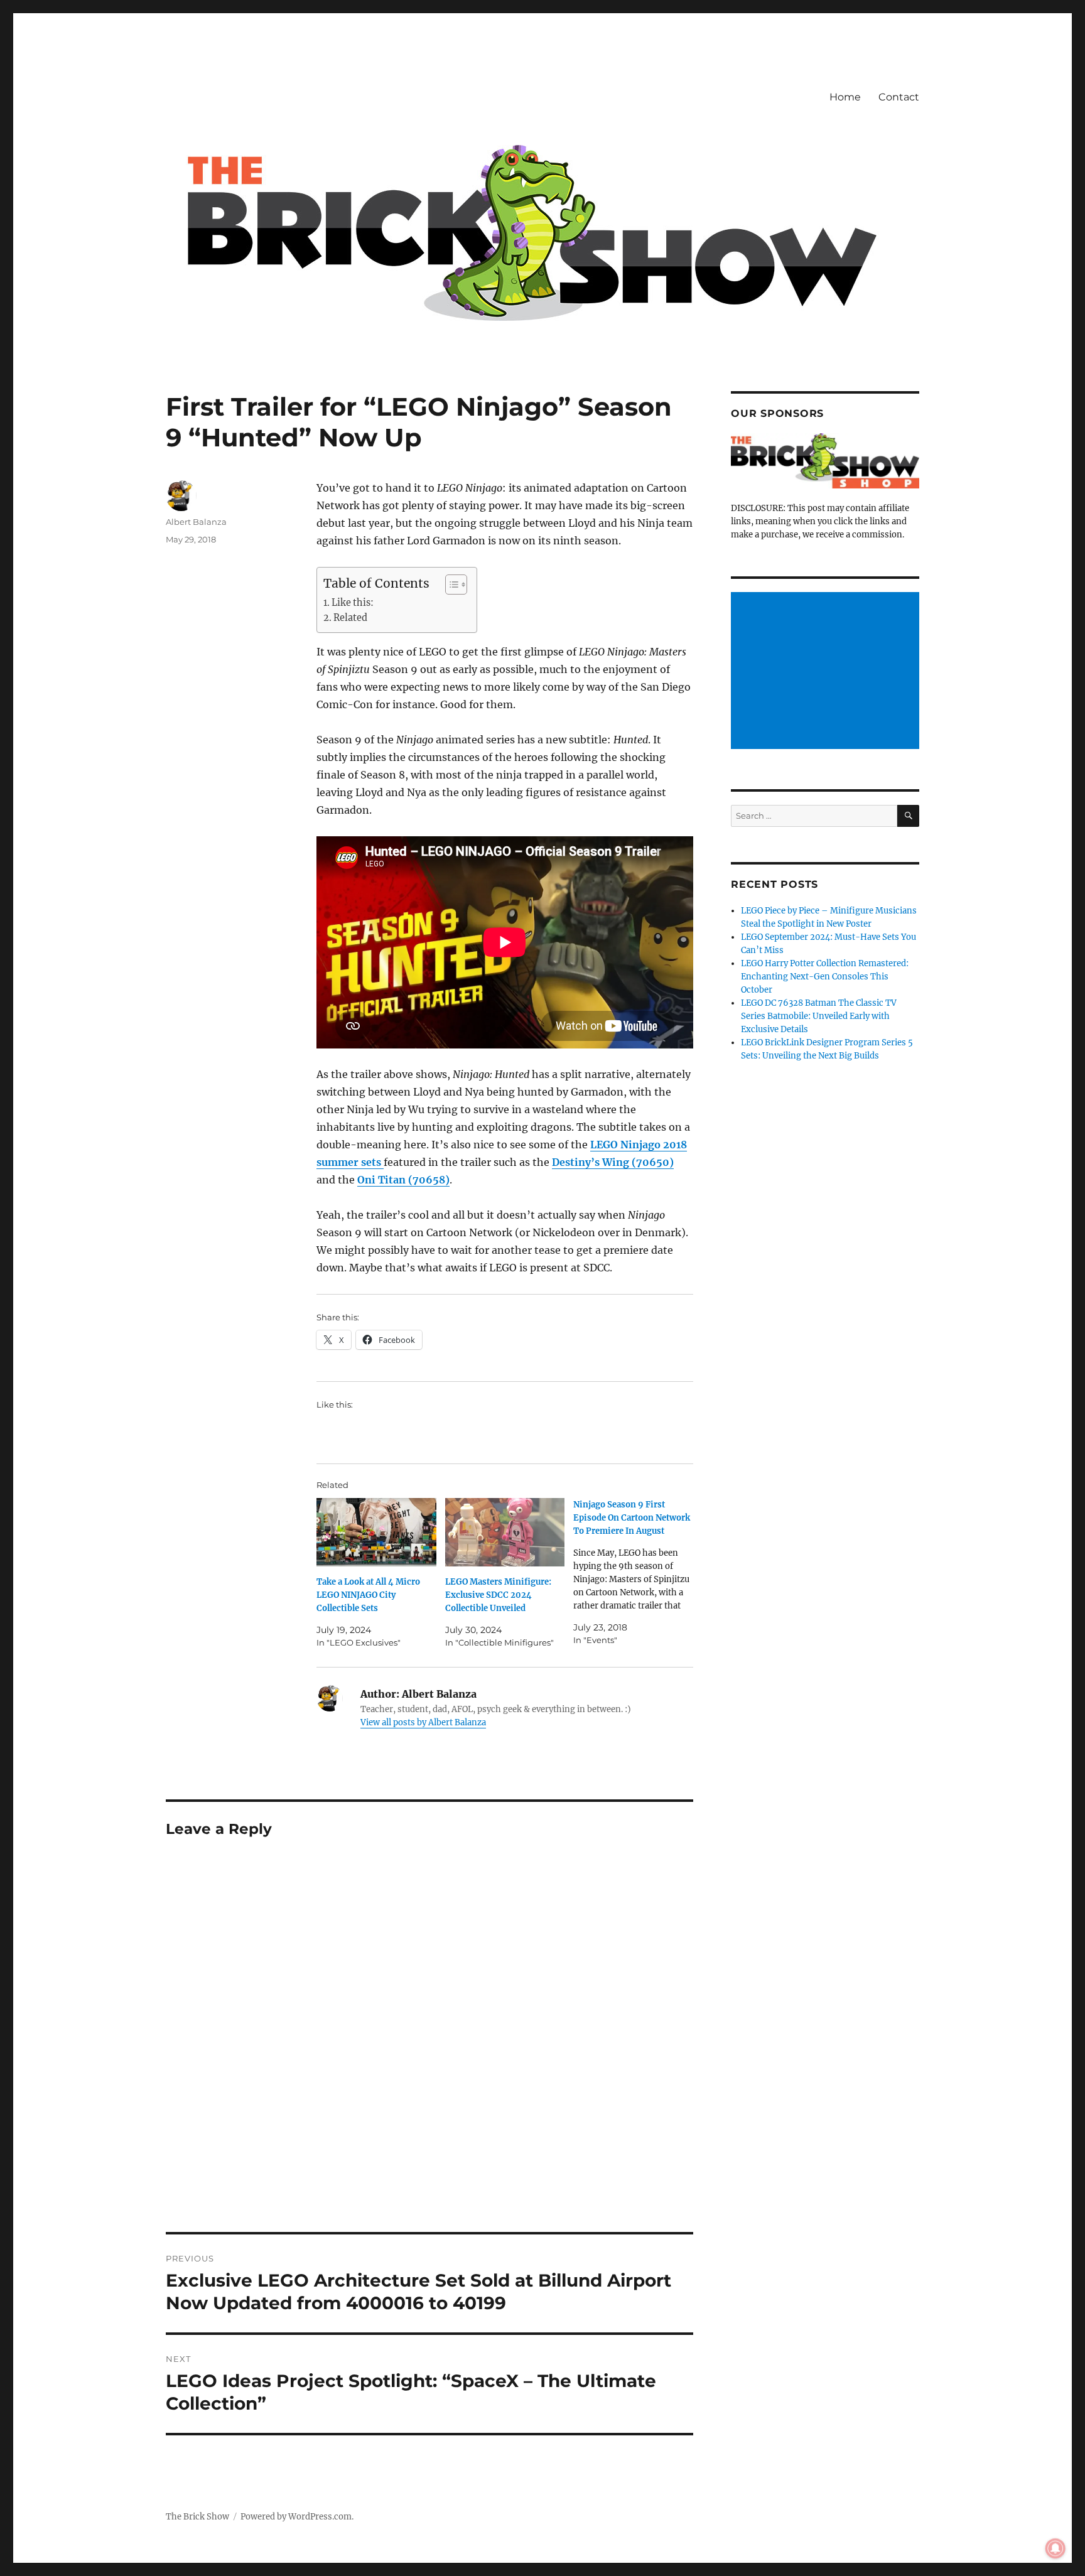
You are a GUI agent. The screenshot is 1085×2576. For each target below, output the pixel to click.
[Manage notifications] (1055, 2548)
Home (845, 97)
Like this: (353, 603)
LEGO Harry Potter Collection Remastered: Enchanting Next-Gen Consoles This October (825, 977)
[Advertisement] (827, 672)
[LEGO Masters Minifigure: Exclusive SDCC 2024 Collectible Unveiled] (505, 1532)
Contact (899, 97)
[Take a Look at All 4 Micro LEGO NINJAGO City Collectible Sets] (376, 1532)
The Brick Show (197, 2517)
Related (350, 618)
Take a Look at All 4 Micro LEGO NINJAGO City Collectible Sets (368, 1595)
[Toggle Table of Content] (450, 585)
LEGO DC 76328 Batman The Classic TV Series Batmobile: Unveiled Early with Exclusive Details (819, 1016)
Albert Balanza (196, 522)
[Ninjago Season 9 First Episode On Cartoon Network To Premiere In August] (638, 1572)
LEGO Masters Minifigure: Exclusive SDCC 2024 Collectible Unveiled (498, 1595)
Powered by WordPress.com (296, 2517)
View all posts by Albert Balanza (423, 1722)
